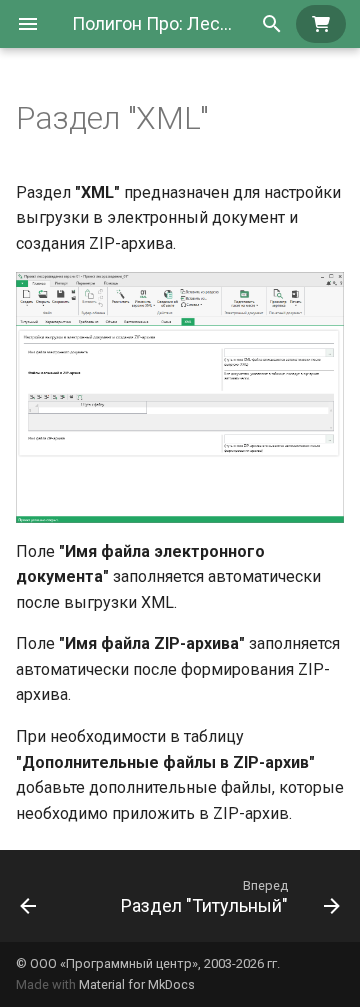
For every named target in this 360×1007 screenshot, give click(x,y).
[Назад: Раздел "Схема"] (28, 896)
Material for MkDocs (137, 984)
